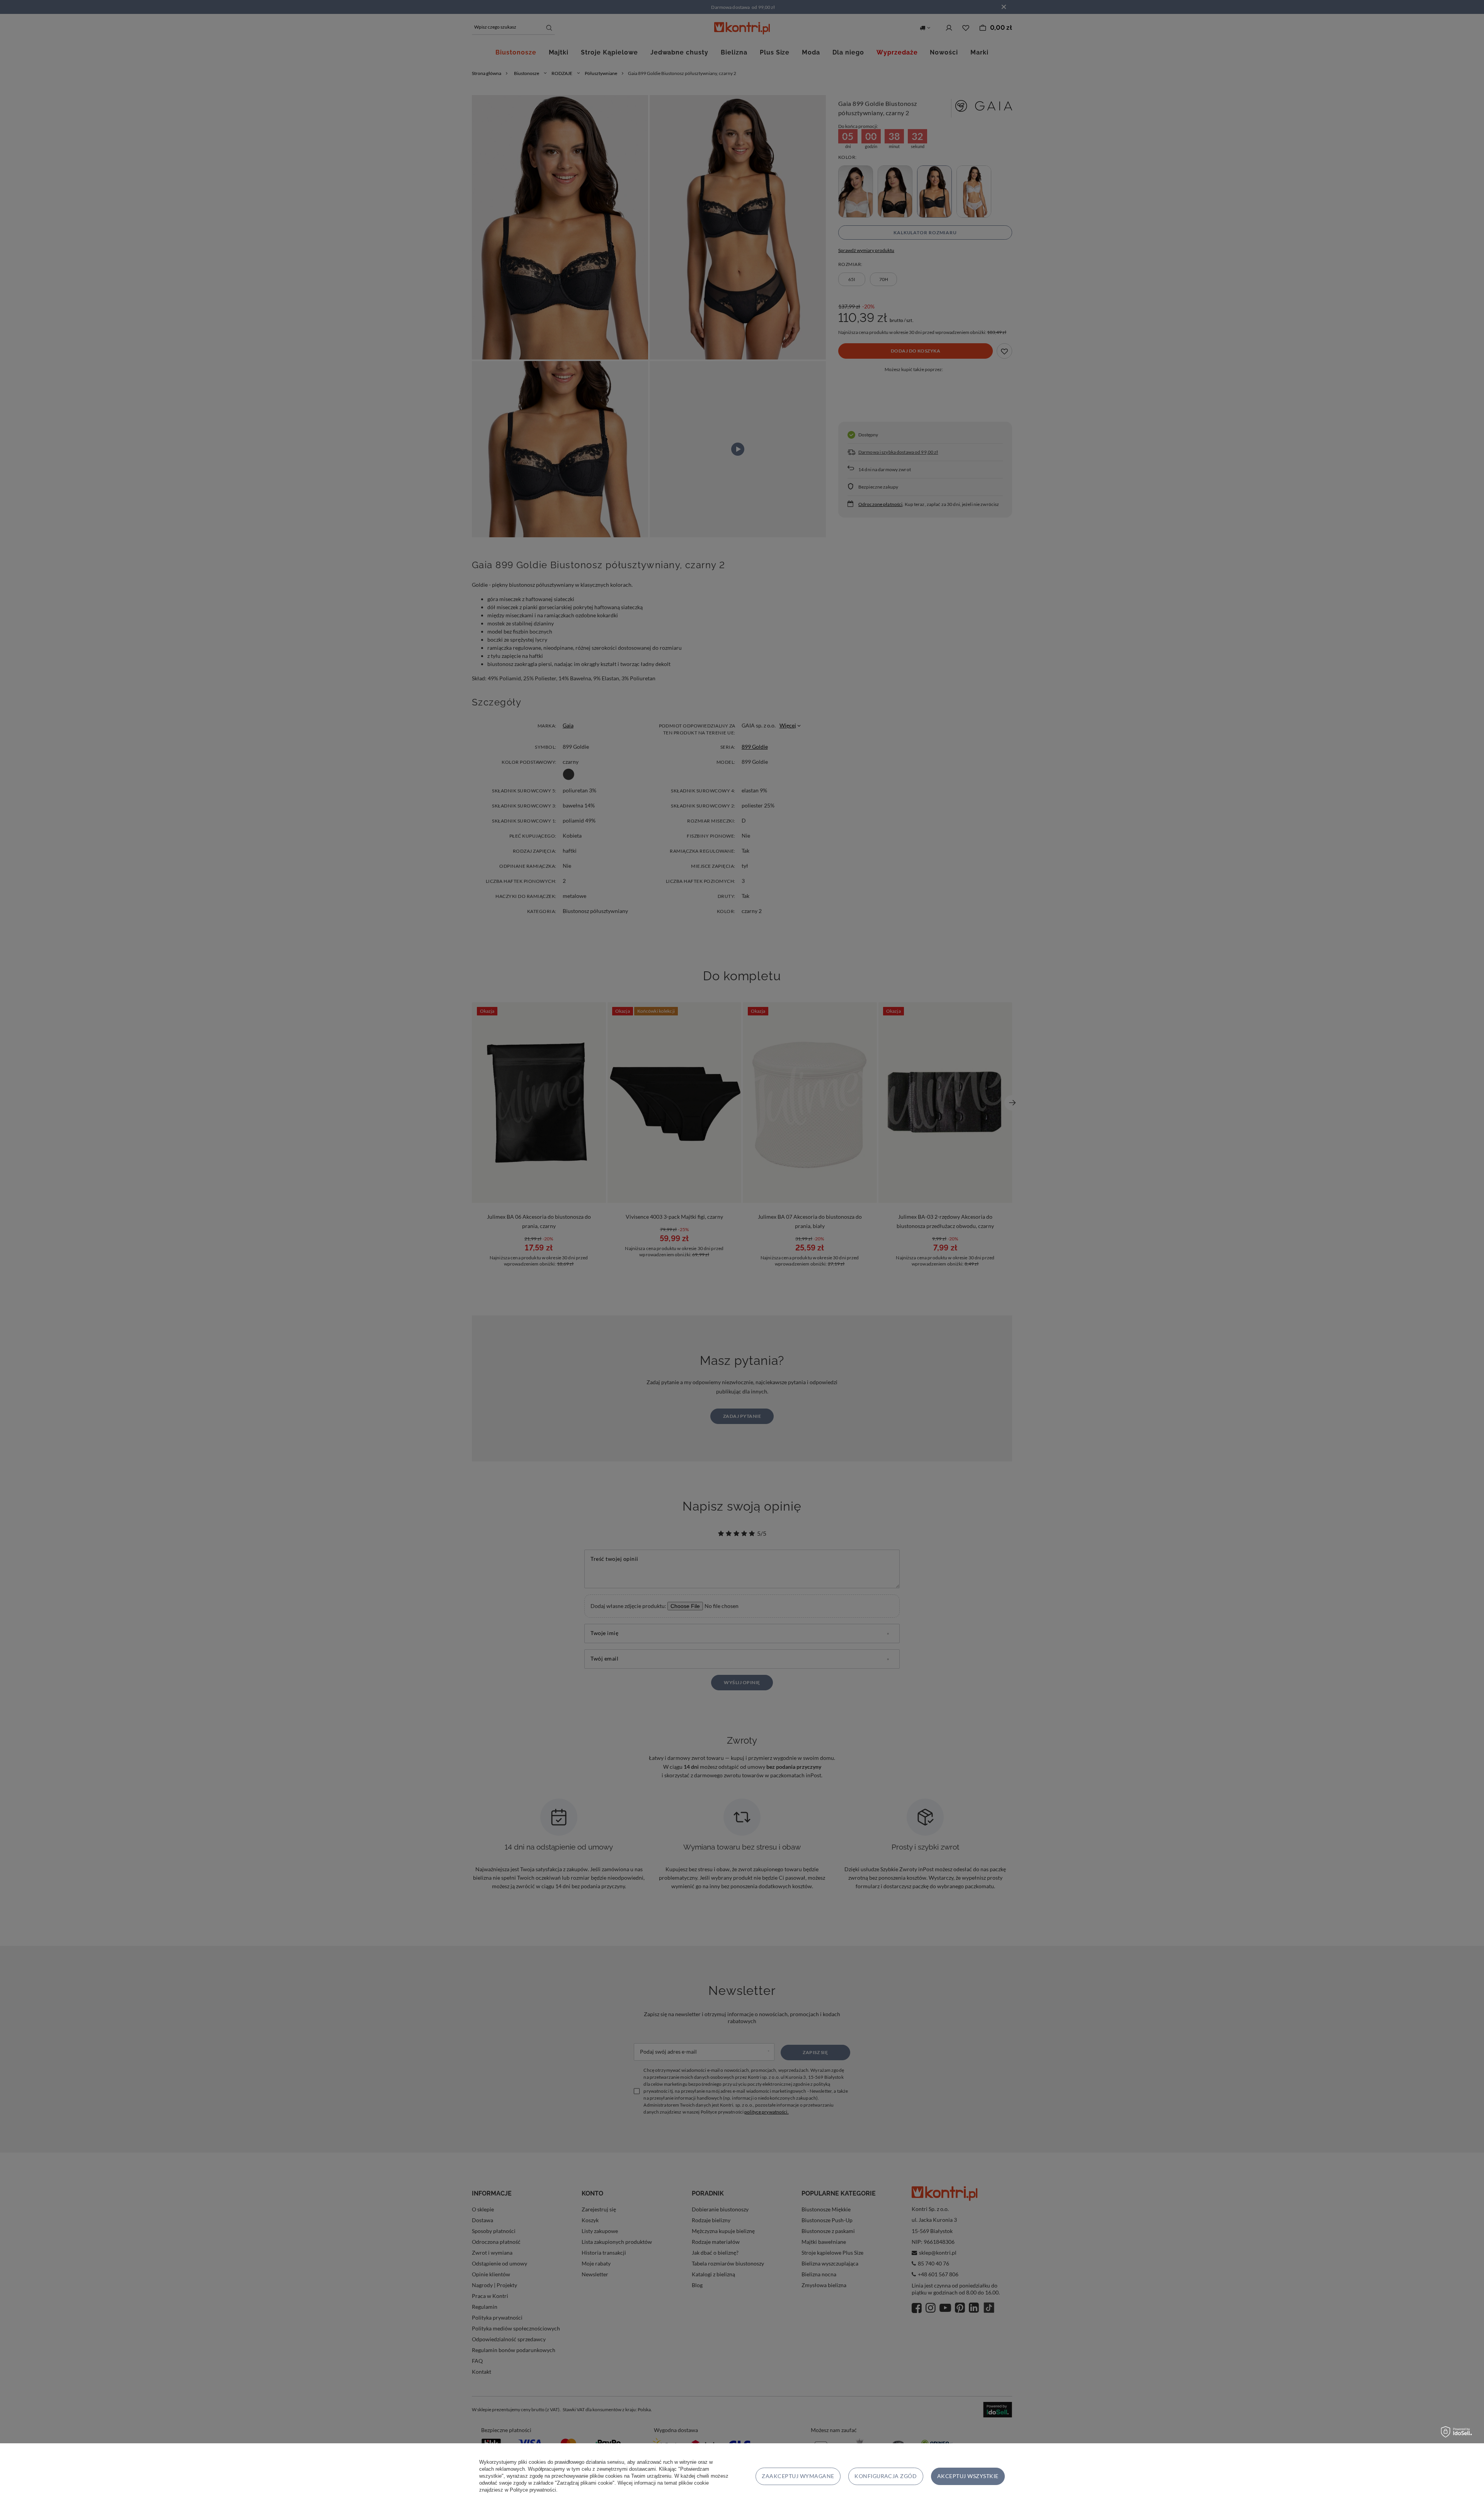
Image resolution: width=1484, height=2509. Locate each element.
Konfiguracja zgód (886, 2476)
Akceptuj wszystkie (968, 2476)
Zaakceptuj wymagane (798, 2476)
